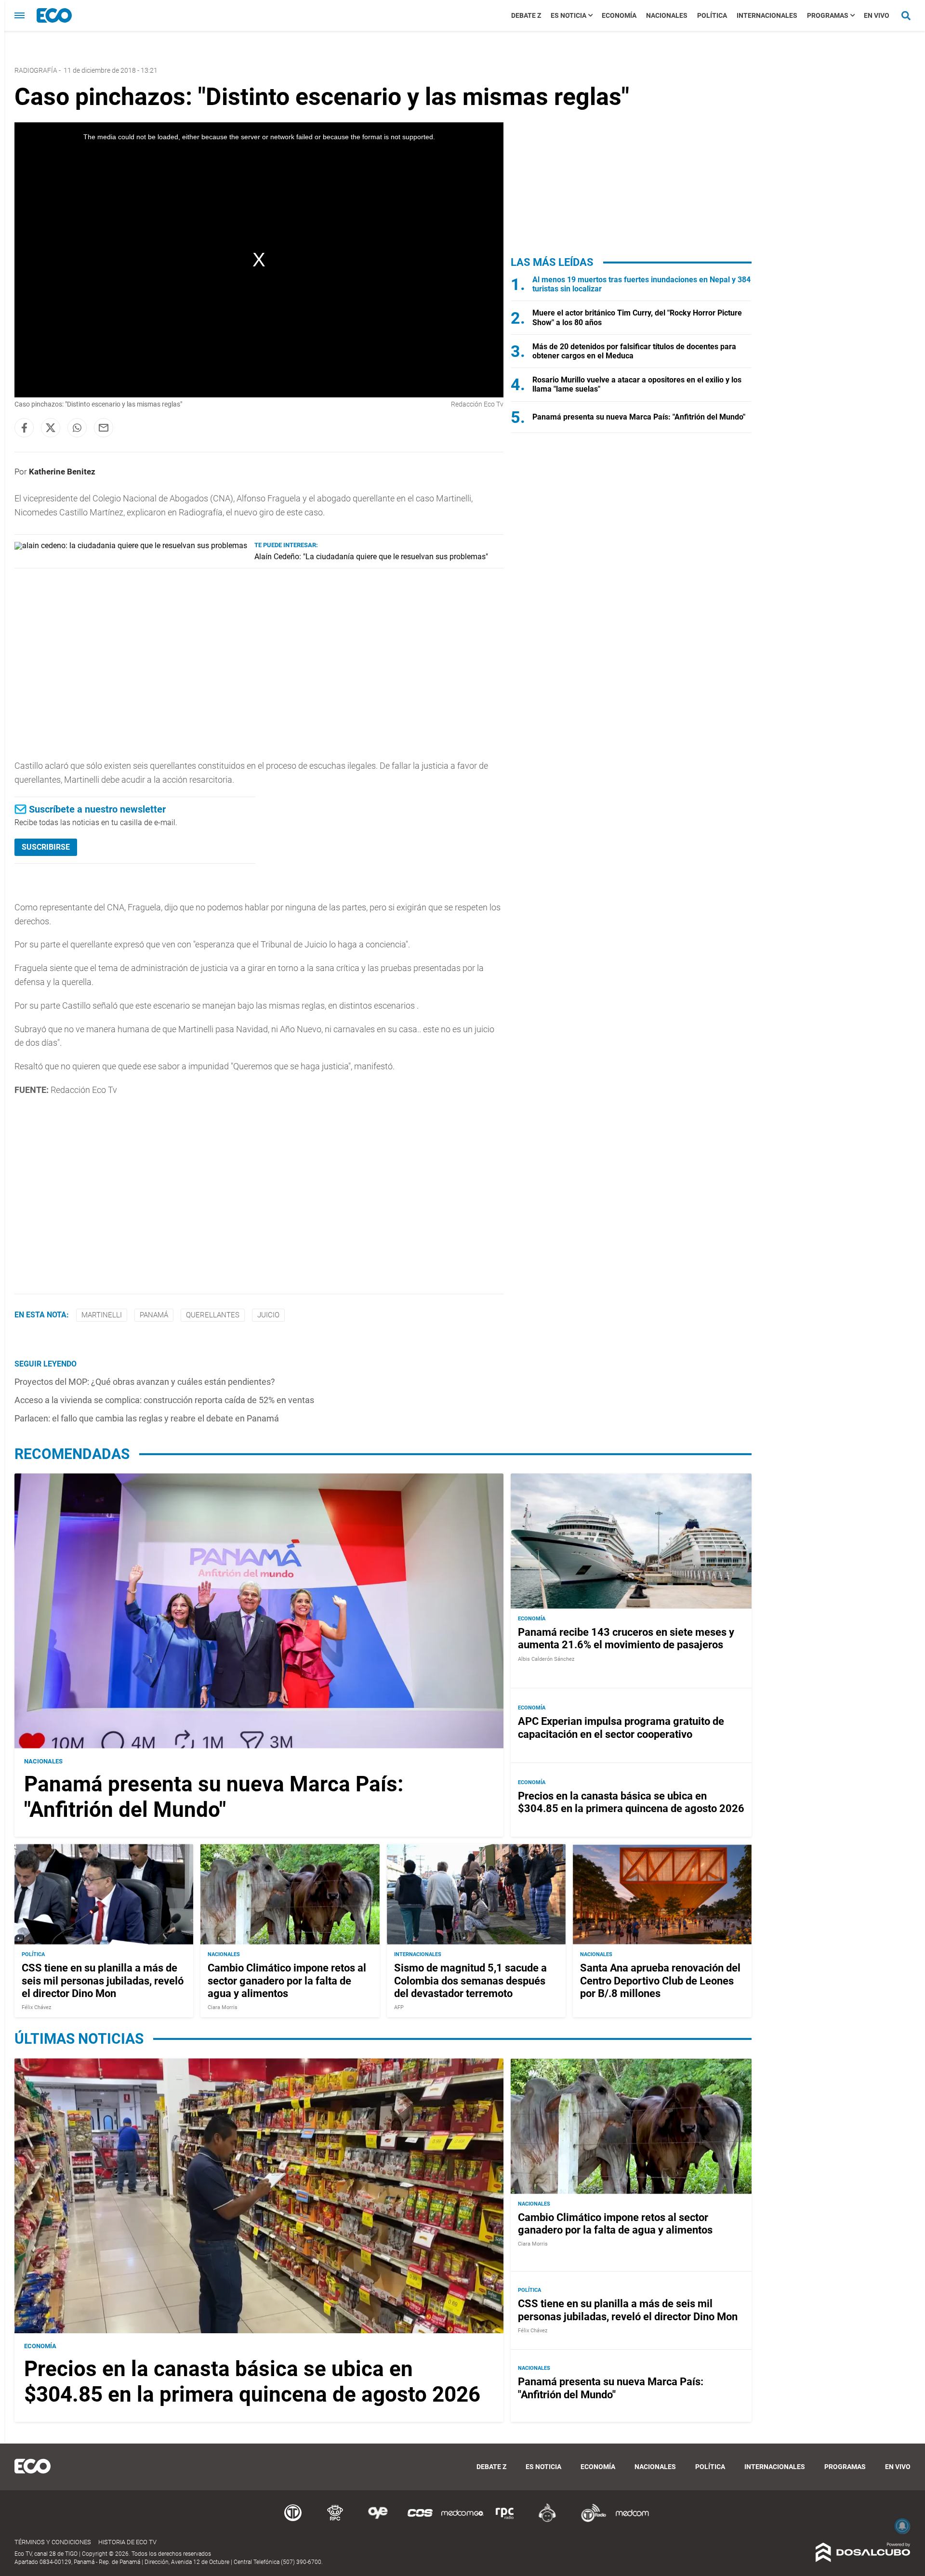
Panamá (154, 1315)
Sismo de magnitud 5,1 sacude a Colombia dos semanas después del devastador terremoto (470, 1981)
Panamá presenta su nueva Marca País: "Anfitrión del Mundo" (639, 417)
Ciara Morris (223, 2007)
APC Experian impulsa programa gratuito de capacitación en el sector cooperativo (621, 1728)
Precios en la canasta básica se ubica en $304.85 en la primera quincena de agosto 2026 (631, 1802)
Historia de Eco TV (127, 2542)
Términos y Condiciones (53, 2542)
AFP (399, 2007)
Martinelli (102, 1315)
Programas (828, 15)
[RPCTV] (335, 2520)
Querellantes (213, 1315)
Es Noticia (568, 15)
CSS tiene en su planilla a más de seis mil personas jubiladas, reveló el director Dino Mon (103, 1981)
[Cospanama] (420, 2520)
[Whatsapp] (77, 428)
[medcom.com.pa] (632, 2520)
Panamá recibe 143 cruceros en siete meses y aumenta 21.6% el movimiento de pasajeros (626, 1638)
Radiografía (36, 70)
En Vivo (877, 15)
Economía (619, 15)
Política (712, 15)
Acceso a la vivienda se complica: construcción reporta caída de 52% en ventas (164, 1400)
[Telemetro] (293, 2520)
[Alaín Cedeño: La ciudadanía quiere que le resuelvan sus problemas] (131, 545)
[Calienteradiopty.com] (547, 2520)
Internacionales (767, 15)
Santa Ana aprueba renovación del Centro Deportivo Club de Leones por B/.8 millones (660, 1981)
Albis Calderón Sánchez (546, 1659)
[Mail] (104, 428)
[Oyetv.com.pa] (378, 2520)
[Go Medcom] (462, 2520)
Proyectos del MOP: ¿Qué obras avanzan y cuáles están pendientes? (145, 1382)
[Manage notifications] (902, 2526)
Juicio (268, 1315)
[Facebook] (24, 428)
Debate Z (526, 15)
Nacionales (667, 15)
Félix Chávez (36, 2007)
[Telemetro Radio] (590, 2520)
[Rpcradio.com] (505, 2520)
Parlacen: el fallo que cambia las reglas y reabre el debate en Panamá (147, 1418)
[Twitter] (51, 428)
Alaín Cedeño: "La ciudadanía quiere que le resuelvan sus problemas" (371, 557)
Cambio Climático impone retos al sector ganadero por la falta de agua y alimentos (287, 1981)
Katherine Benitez (62, 472)
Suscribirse (46, 847)
